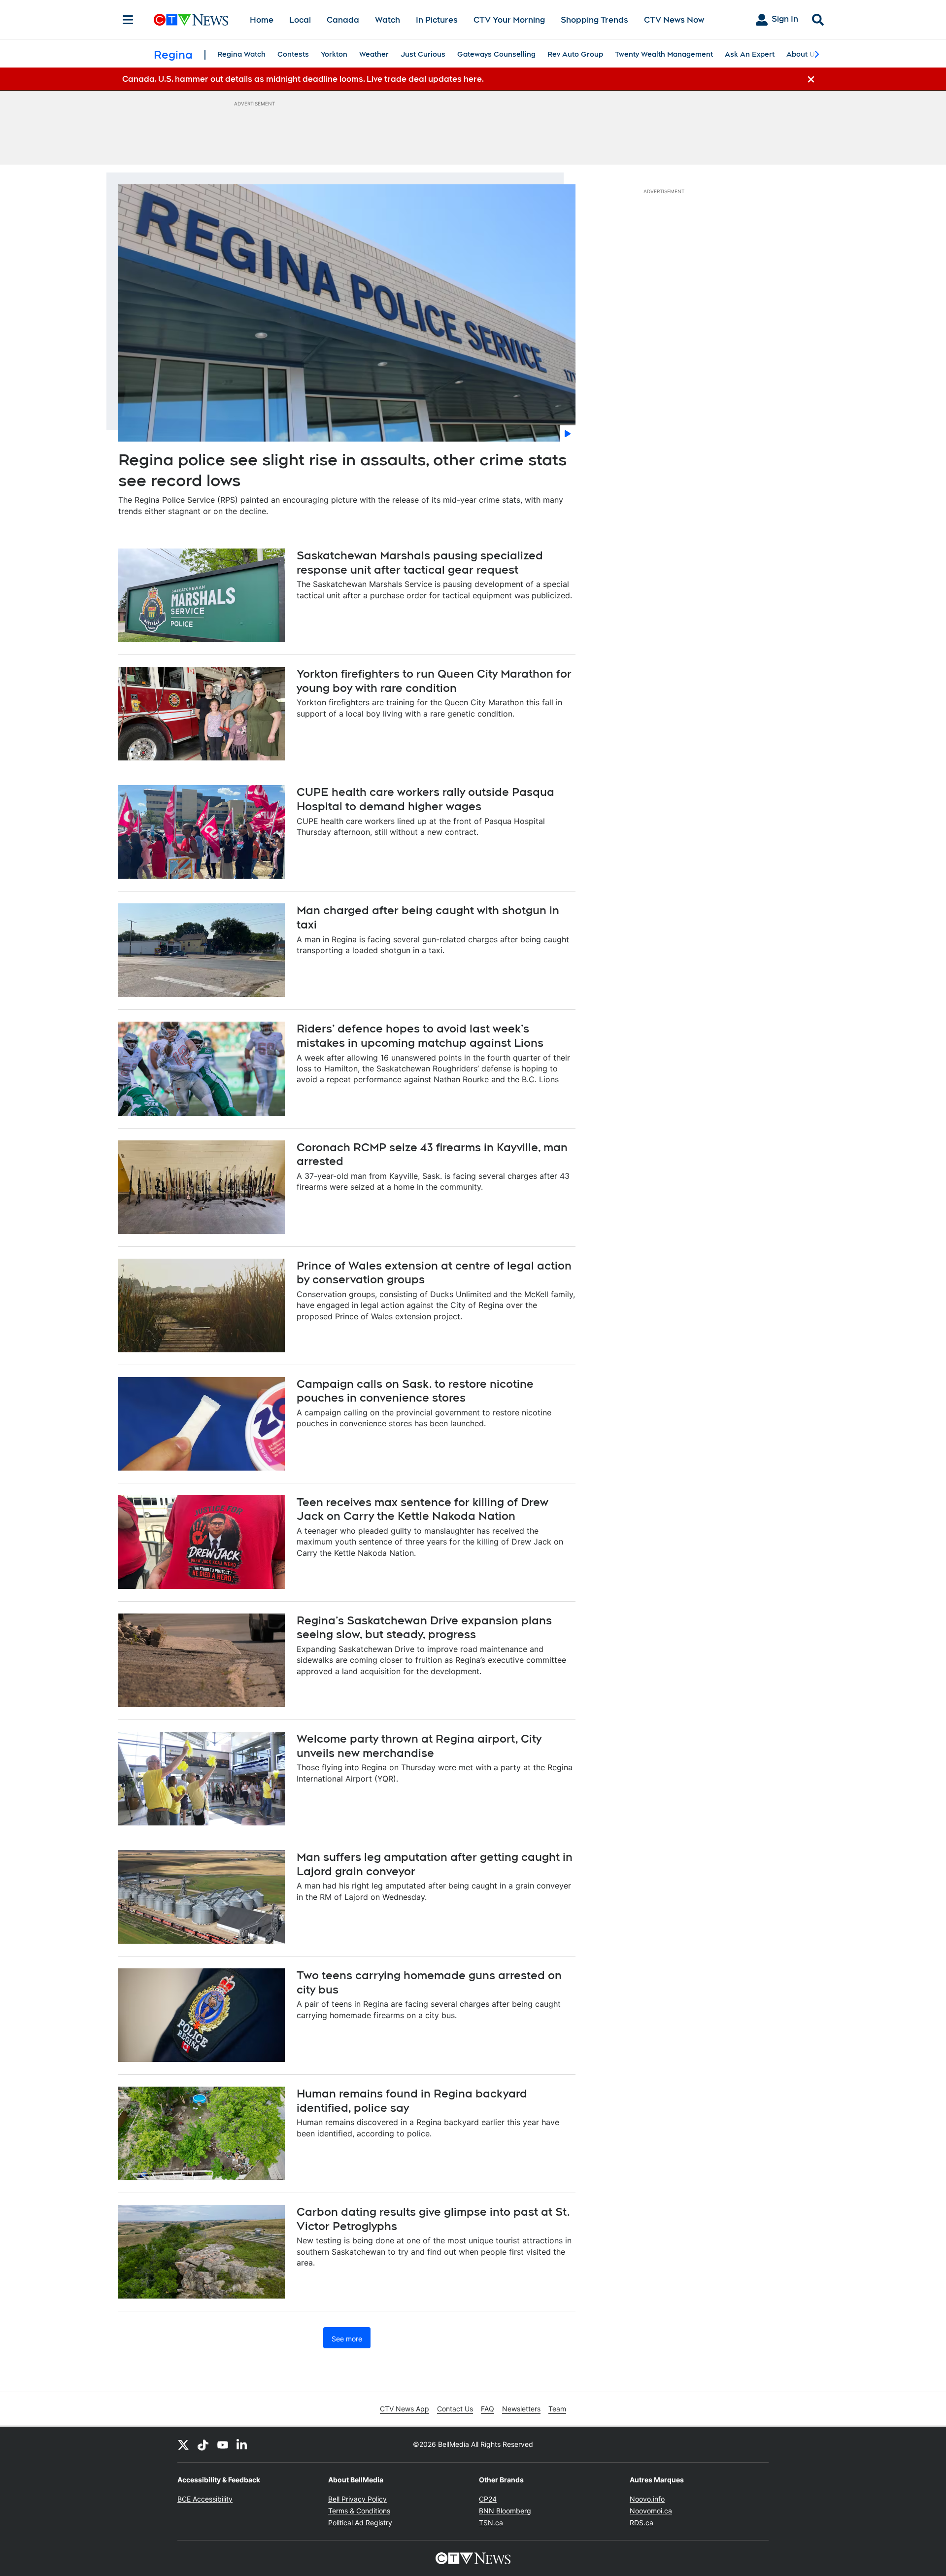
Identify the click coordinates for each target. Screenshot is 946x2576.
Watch (388, 20)
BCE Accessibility (205, 2499)
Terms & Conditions (359, 2511)
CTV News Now (674, 20)
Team (557, 2409)
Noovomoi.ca (651, 2511)
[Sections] (128, 20)
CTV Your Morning (509, 20)
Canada (343, 20)
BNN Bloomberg (505, 2511)
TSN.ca (491, 2523)
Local (300, 20)
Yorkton (334, 54)
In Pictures (437, 20)
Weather (374, 54)
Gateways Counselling (496, 54)
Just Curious (423, 54)
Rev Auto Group (575, 54)
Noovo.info (647, 2499)
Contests (293, 54)
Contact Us (455, 2409)
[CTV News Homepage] (191, 20)
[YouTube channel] (223, 2444)
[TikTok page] (203, 2444)
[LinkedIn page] (242, 2444)
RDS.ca (642, 2523)
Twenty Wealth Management (664, 54)
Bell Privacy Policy (357, 2499)
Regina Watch (241, 54)
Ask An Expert (750, 54)
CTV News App (405, 2409)
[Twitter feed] (183, 2444)
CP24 (488, 2499)
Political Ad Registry (360, 2523)
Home (262, 20)
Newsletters (521, 2409)
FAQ (488, 2409)
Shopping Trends (594, 20)
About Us (803, 54)
